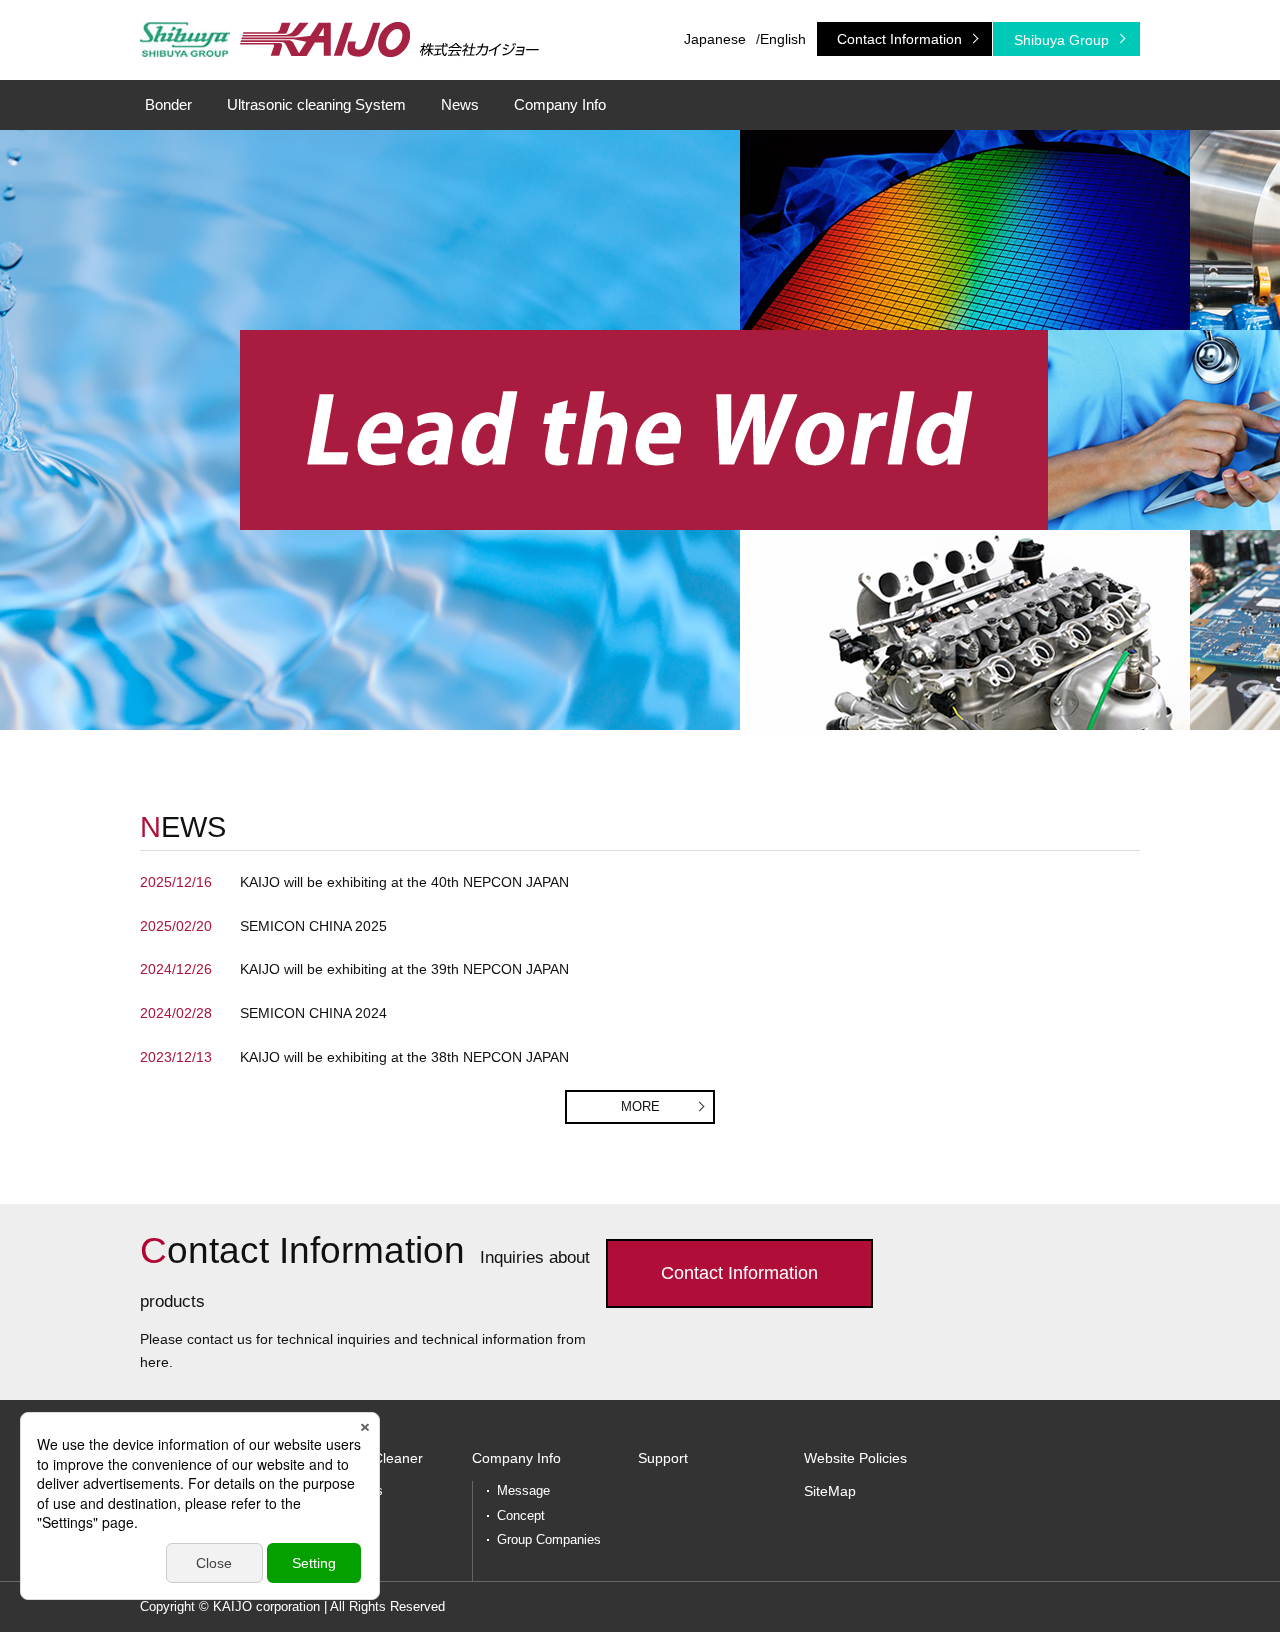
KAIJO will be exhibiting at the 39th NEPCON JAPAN (404, 969)
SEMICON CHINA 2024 (313, 1013)
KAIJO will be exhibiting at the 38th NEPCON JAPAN (404, 1057)
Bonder (168, 104)
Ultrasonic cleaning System (316, 104)
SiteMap (830, 1491)
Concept (521, 1515)
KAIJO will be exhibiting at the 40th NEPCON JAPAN (404, 882)
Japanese (715, 39)
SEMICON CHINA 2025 (313, 926)
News (460, 104)
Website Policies (855, 1458)
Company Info (560, 104)
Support (663, 1458)
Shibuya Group (1061, 40)
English (783, 39)
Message (523, 1490)
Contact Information (899, 39)
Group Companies (549, 1539)
